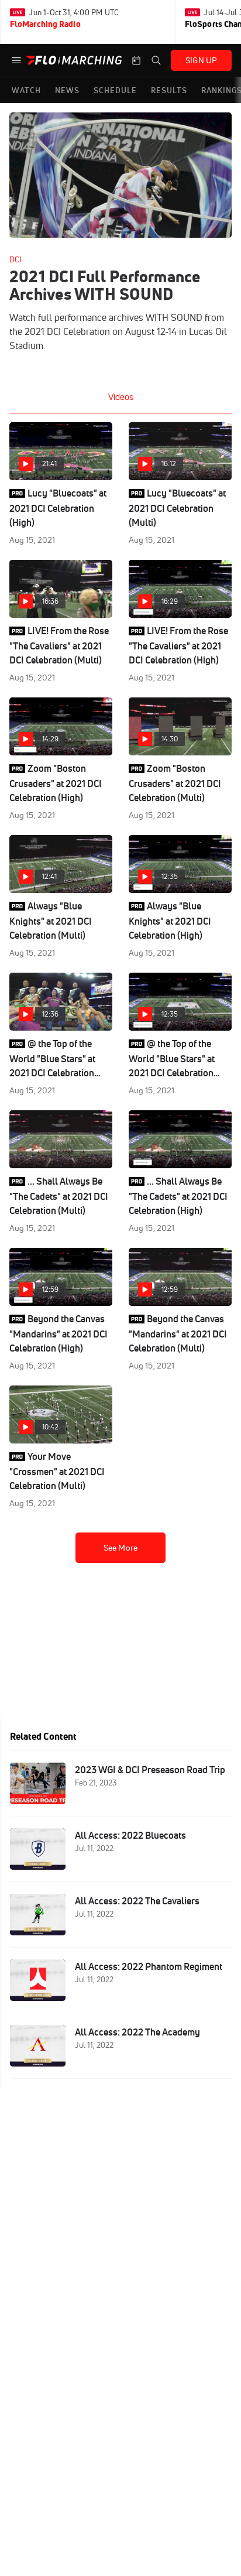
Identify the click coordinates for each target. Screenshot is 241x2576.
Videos (121, 397)
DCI (15, 259)
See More (120, 1548)
